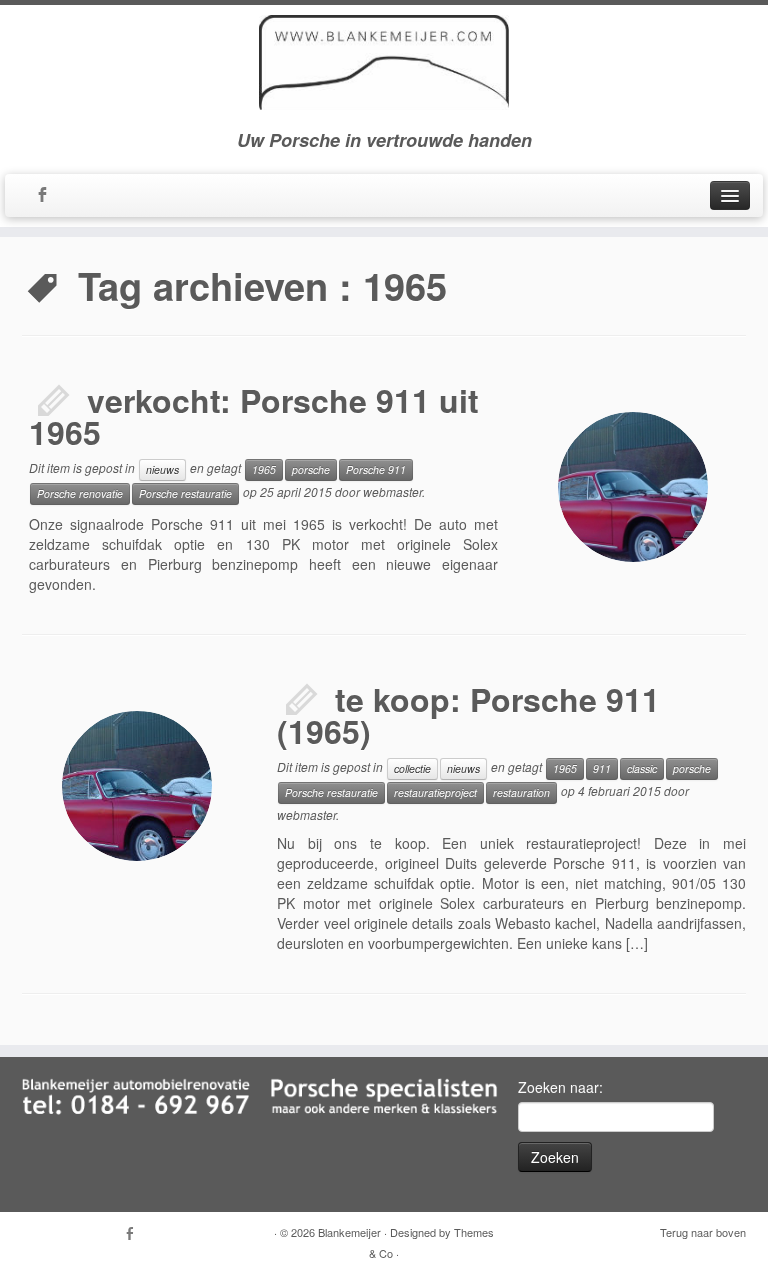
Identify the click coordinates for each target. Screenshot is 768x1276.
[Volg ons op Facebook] (48, 196)
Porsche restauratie (185, 493)
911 (602, 768)
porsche (311, 469)
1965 (264, 469)
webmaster (392, 491)
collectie (412, 768)
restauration (521, 792)
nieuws (162, 469)
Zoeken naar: (560, 1087)
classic (642, 768)
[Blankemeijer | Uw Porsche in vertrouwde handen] (384, 62)
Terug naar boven (703, 1232)
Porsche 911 (376, 469)
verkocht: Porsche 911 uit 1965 (254, 416)
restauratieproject (435, 792)
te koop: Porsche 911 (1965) (468, 715)
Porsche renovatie (80, 493)
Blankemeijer (349, 1232)
